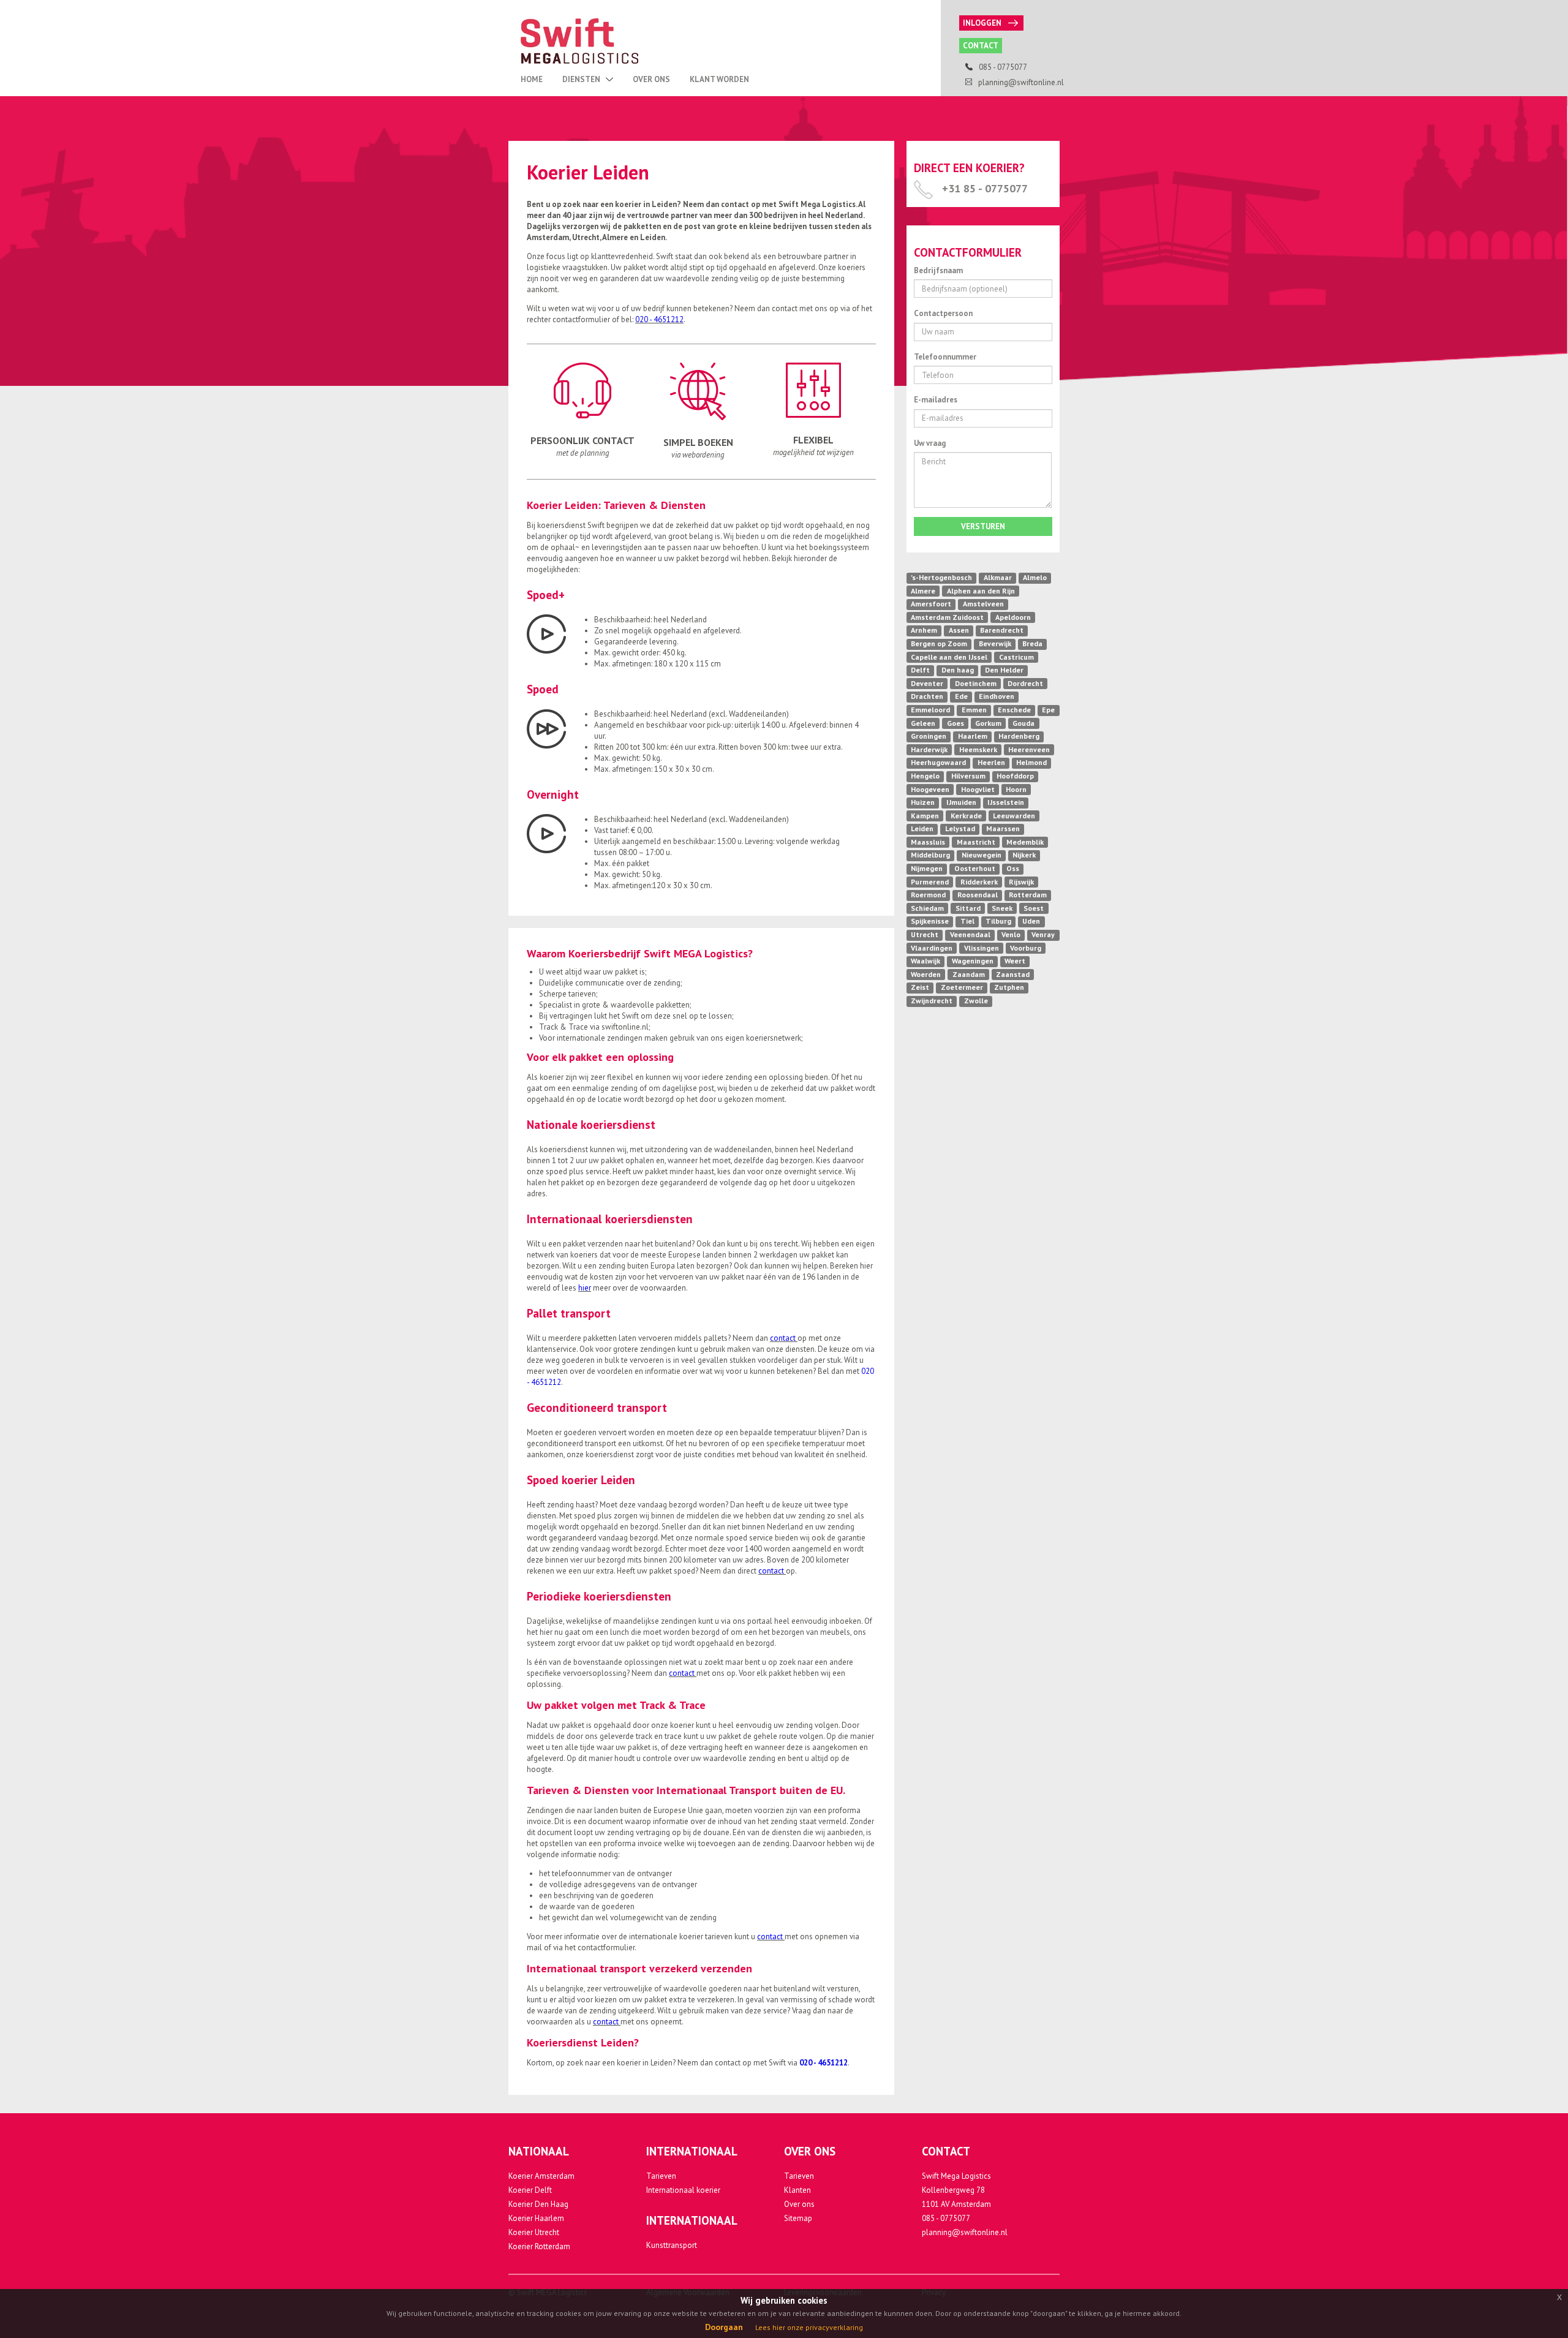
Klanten (797, 2190)
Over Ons (651, 79)
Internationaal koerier (683, 2190)
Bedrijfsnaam (938, 270)
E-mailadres (936, 400)
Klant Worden (719, 79)
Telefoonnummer (945, 357)
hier (585, 1288)
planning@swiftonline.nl (965, 2232)
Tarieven (661, 2176)
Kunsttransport (672, 2245)
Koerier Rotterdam (539, 2246)
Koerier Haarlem (536, 2218)
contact (784, 1338)
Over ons (799, 2204)
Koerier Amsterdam (541, 2176)
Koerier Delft (530, 2190)
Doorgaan (724, 2327)
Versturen (983, 526)
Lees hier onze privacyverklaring (809, 2327)
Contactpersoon (943, 313)
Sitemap (798, 2218)
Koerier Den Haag (538, 2204)
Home (532, 79)
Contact (981, 46)
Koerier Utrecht (534, 2232)
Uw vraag (930, 443)
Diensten (582, 79)
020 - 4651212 (659, 319)
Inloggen (982, 23)
